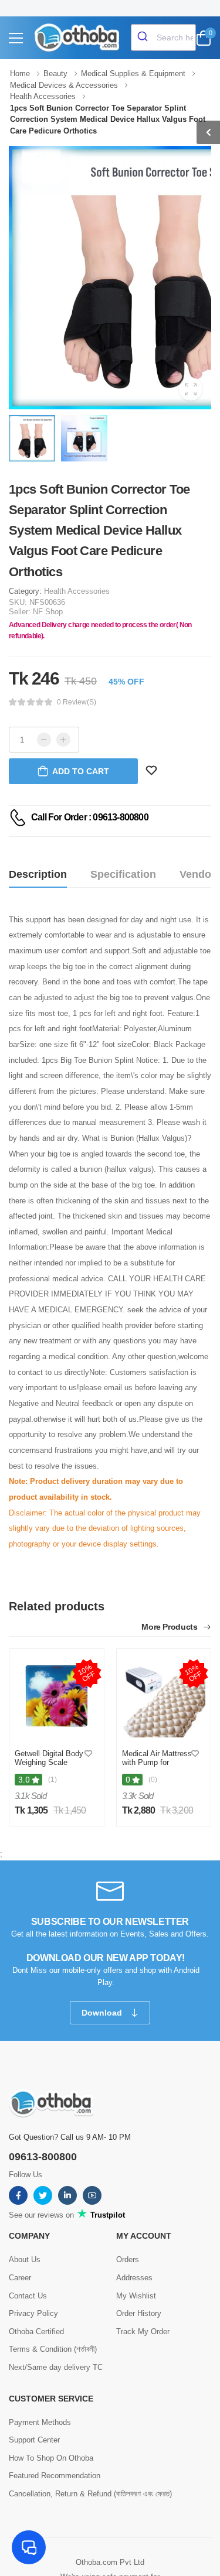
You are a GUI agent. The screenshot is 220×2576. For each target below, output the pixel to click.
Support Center (34, 2440)
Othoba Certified (36, 2332)
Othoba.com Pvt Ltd (110, 2562)
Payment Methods (40, 2422)
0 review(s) (77, 702)
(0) (153, 1780)
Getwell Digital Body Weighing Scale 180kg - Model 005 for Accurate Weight (49, 1767)
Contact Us (28, 2296)
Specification (123, 874)
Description (38, 874)
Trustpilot (106, 2215)
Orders (128, 2259)
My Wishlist (136, 2296)
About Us (25, 2259)
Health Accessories (77, 591)
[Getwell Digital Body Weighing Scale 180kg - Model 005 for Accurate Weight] (57, 1696)
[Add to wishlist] (88, 1754)
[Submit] (144, 37)
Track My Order (143, 2332)
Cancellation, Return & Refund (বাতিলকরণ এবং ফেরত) (90, 2494)
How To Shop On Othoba (51, 2458)
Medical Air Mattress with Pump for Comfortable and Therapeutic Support (157, 1767)
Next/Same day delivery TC (56, 2367)
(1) (53, 1780)
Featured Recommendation (55, 2476)
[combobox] (163, 37)
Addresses (134, 2278)
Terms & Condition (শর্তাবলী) (53, 2349)
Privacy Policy (33, 2313)
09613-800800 (43, 2157)
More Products (170, 1627)
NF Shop (48, 612)
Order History (139, 2313)
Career (20, 2278)
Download (103, 2013)
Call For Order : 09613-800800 (90, 817)
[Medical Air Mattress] (164, 1696)
